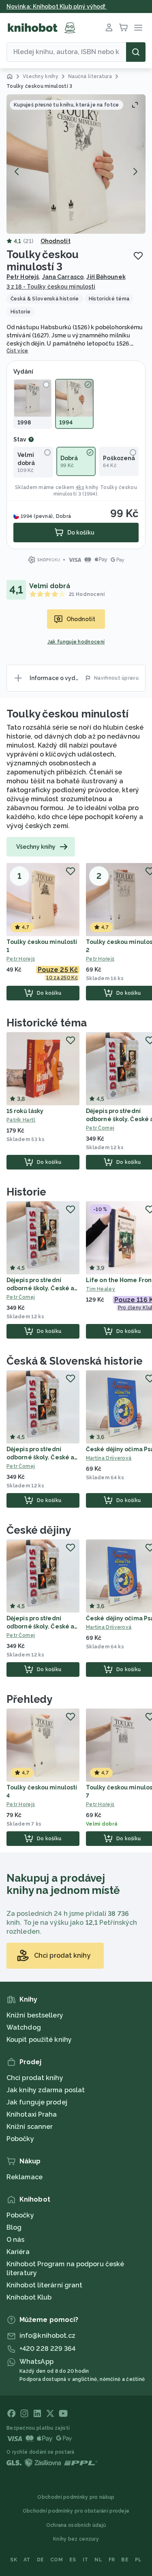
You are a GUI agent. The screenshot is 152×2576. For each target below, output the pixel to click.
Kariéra (18, 2252)
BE (125, 2560)
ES (73, 2560)
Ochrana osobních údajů (76, 2525)
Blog (14, 2227)
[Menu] (138, 28)
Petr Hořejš (23, 277)
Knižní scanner (30, 2127)
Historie (26, 1192)
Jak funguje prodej (37, 2102)
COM (57, 2560)
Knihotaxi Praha (32, 2114)
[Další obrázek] (135, 172)
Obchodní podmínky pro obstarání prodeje (76, 2511)
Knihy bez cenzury (76, 2539)
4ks (80, 487)
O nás (16, 2240)
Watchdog (24, 2027)
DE (41, 2560)
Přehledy (29, 1699)
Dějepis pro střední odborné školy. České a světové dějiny (40, 1288)
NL (98, 2560)
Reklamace (25, 2177)
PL (138, 2560)
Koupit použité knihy (39, 2040)
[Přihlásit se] (109, 28)
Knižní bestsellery (35, 2015)
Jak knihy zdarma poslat (46, 2090)
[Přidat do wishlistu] (138, 256)
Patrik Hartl (21, 1120)
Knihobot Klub (29, 2297)
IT (86, 2560)
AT (27, 2560)
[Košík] (124, 28)
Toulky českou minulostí (67, 714)
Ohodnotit (56, 241)
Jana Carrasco (63, 277)
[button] (76, 164)
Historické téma (47, 1023)
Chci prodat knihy (35, 2078)
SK (14, 2560)
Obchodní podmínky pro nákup (76, 2497)
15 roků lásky (25, 1111)
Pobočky (20, 2139)
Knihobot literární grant (44, 2285)
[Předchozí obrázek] (17, 172)
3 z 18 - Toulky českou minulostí (51, 287)
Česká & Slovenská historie (74, 1361)
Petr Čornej (21, 1297)
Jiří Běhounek (106, 277)
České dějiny (39, 1530)
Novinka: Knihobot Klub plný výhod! (57, 7)
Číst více (17, 351)
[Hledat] (136, 52)
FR (112, 2560)
